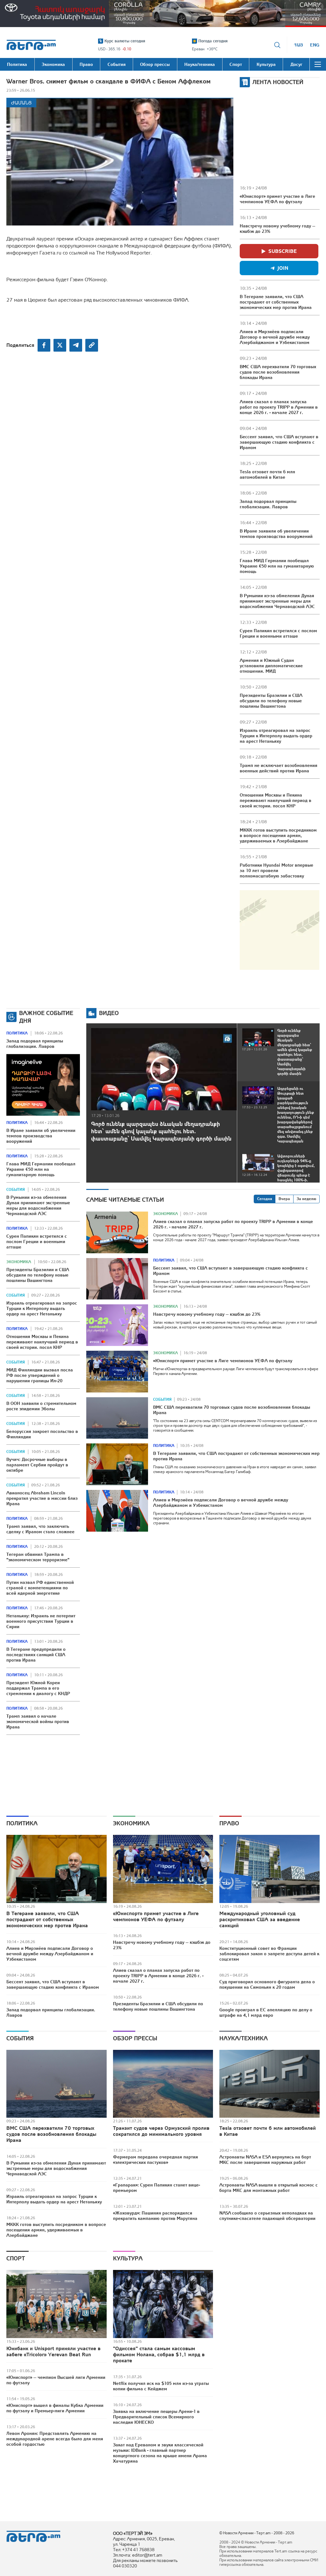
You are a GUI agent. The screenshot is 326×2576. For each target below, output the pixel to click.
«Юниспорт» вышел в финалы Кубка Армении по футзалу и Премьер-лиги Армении (55, 2408)
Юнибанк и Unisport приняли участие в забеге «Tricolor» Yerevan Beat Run (53, 2351)
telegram (76, 345)
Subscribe (283, 251)
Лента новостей (278, 82)
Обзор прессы (135, 2038)
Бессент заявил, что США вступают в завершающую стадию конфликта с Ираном (279, 442)
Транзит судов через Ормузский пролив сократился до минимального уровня (161, 2131)
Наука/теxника (244, 2038)
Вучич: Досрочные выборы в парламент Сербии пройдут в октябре (37, 1465)
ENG (315, 45)
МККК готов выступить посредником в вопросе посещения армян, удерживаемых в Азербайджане (278, 835)
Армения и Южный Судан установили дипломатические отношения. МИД (271, 666)
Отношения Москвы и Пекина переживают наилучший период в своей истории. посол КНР (276, 800)
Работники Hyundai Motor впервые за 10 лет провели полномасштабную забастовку (276, 870)
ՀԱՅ (298, 45)
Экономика (19, 1262)
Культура (128, 2258)
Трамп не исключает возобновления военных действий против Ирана (279, 768)
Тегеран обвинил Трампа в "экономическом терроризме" (38, 1557)
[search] (277, 45)
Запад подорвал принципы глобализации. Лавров (268, 504)
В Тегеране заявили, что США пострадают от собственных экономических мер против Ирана (276, 302)
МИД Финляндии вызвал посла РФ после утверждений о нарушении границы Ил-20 (40, 1375)
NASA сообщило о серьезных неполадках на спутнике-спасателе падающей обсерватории (267, 2216)
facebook (44, 345)
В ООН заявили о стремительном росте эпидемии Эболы (41, 1406)
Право (229, 1823)
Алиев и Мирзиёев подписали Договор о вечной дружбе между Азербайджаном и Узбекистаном (275, 337)
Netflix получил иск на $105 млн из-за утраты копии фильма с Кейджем (161, 2386)
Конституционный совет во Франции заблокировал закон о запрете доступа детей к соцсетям (269, 1954)
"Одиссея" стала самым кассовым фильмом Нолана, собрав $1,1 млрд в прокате (159, 2354)
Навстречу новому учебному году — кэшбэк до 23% (277, 229)
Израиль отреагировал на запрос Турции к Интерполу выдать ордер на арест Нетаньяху (276, 736)
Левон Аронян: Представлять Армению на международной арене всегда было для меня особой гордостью (55, 2439)
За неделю (306, 1199)
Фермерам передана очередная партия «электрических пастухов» (156, 2160)
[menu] (318, 64)
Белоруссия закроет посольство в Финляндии (42, 1434)
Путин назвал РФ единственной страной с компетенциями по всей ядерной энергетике (40, 1588)
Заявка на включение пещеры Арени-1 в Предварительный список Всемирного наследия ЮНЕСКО (156, 2417)
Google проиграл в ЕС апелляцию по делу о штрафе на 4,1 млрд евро (266, 2012)
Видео (109, 1013)
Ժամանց (21, 103)
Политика (17, 1033)
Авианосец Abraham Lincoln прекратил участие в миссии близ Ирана (42, 1498)
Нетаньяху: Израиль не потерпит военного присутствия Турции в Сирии (41, 1621)
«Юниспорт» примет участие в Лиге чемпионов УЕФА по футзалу (277, 199)
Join (283, 268)
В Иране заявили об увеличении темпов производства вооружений (276, 534)
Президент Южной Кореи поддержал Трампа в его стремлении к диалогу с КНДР (38, 1688)
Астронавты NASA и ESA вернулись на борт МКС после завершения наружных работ (265, 2160)
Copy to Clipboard (92, 345)
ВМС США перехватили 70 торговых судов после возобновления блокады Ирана (278, 372)
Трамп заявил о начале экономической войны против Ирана (38, 1721)
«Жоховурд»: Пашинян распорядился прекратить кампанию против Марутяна (155, 2216)
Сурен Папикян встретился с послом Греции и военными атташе (278, 633)
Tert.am (31, 45)
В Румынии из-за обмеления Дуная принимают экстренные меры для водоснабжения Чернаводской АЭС (277, 601)
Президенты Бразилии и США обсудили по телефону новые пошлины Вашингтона (271, 701)
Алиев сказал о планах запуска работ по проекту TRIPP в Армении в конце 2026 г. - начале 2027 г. (279, 407)
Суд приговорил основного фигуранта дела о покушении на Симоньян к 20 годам (267, 1984)
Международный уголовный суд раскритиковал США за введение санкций (260, 1919)
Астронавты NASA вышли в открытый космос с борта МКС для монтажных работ (269, 2188)
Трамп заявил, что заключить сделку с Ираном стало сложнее (40, 1529)
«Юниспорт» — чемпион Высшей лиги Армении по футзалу (56, 2380)
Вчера (284, 1199)
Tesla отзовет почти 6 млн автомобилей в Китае (267, 474)
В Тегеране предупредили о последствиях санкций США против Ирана (36, 1655)
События (16, 1190)
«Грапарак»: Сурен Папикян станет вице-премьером (156, 2188)
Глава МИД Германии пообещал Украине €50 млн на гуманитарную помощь (277, 566)
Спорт (16, 2258)
